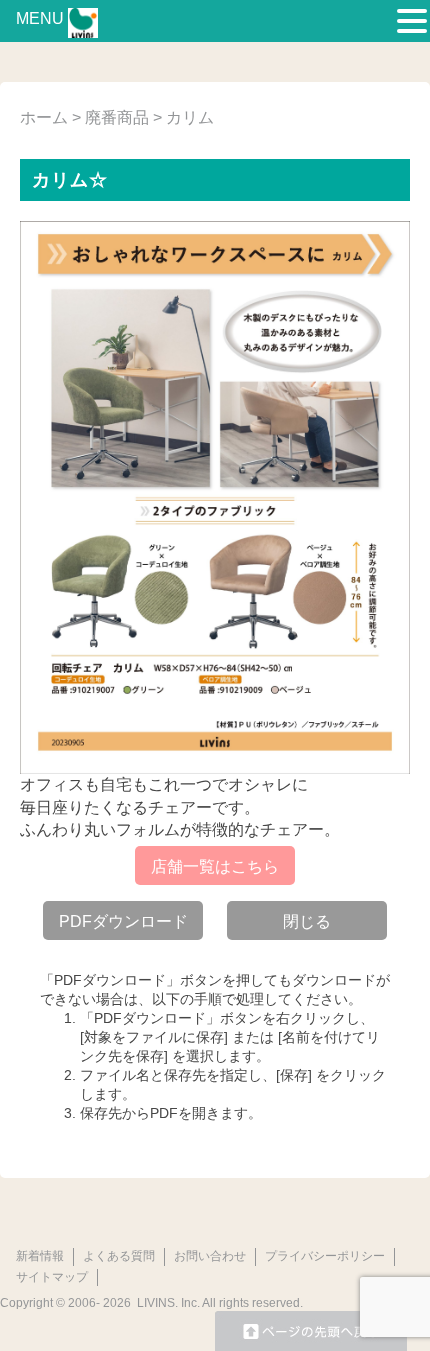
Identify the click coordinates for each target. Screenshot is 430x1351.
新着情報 (40, 1256)
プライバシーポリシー (325, 1256)
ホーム (44, 117)
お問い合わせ (210, 1256)
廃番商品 (117, 117)
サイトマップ (52, 1277)
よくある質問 (119, 1256)
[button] (412, 22)
